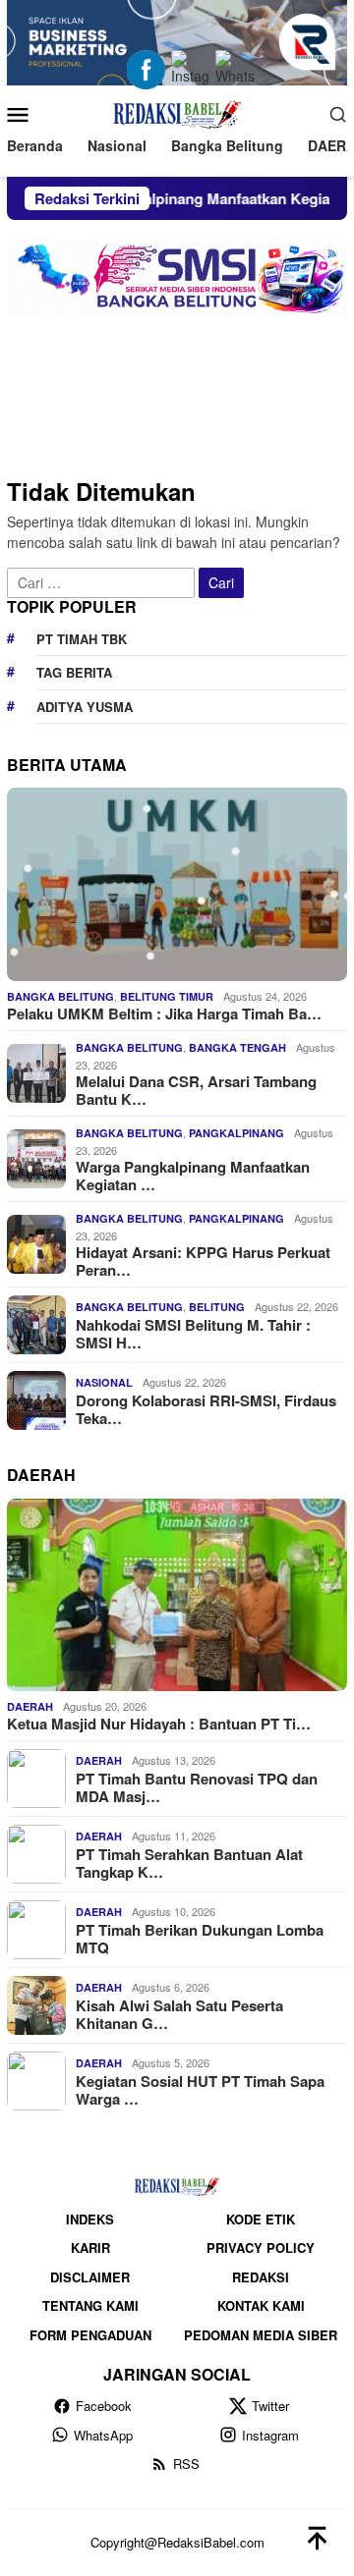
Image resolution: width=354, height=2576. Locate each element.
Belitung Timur (167, 996)
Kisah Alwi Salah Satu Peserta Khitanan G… (179, 2014)
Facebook (104, 2406)
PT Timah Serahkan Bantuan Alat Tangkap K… (189, 1863)
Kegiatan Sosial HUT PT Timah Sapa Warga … (200, 2090)
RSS (186, 2464)
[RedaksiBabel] (177, 111)
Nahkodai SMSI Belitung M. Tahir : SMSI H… (193, 1334)
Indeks (90, 2219)
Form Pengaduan (90, 2335)
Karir (90, 2247)
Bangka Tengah (237, 1047)
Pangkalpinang (236, 1133)
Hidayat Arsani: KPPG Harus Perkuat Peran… (203, 1261)
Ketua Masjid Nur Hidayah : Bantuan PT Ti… (159, 1724)
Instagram (270, 2435)
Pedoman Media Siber (261, 2335)
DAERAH (30, 1706)
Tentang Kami (90, 2305)
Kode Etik (261, 2219)
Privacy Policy (261, 2247)
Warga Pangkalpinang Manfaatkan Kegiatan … (193, 1176)
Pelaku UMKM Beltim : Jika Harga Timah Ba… (164, 1014)
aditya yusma (85, 707)
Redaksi (261, 2277)
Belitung (217, 1307)
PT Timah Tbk (82, 639)
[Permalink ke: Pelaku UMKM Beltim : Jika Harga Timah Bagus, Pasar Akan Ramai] (177, 884)
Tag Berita (74, 672)
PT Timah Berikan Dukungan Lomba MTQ (200, 1939)
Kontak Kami (261, 2305)
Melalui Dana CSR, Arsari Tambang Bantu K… (196, 1090)
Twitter (270, 2406)
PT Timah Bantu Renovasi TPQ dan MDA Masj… (197, 1787)
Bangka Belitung (60, 996)
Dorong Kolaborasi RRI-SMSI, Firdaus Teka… (206, 1409)
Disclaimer (90, 2277)
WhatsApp (103, 2435)
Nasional (104, 1382)
